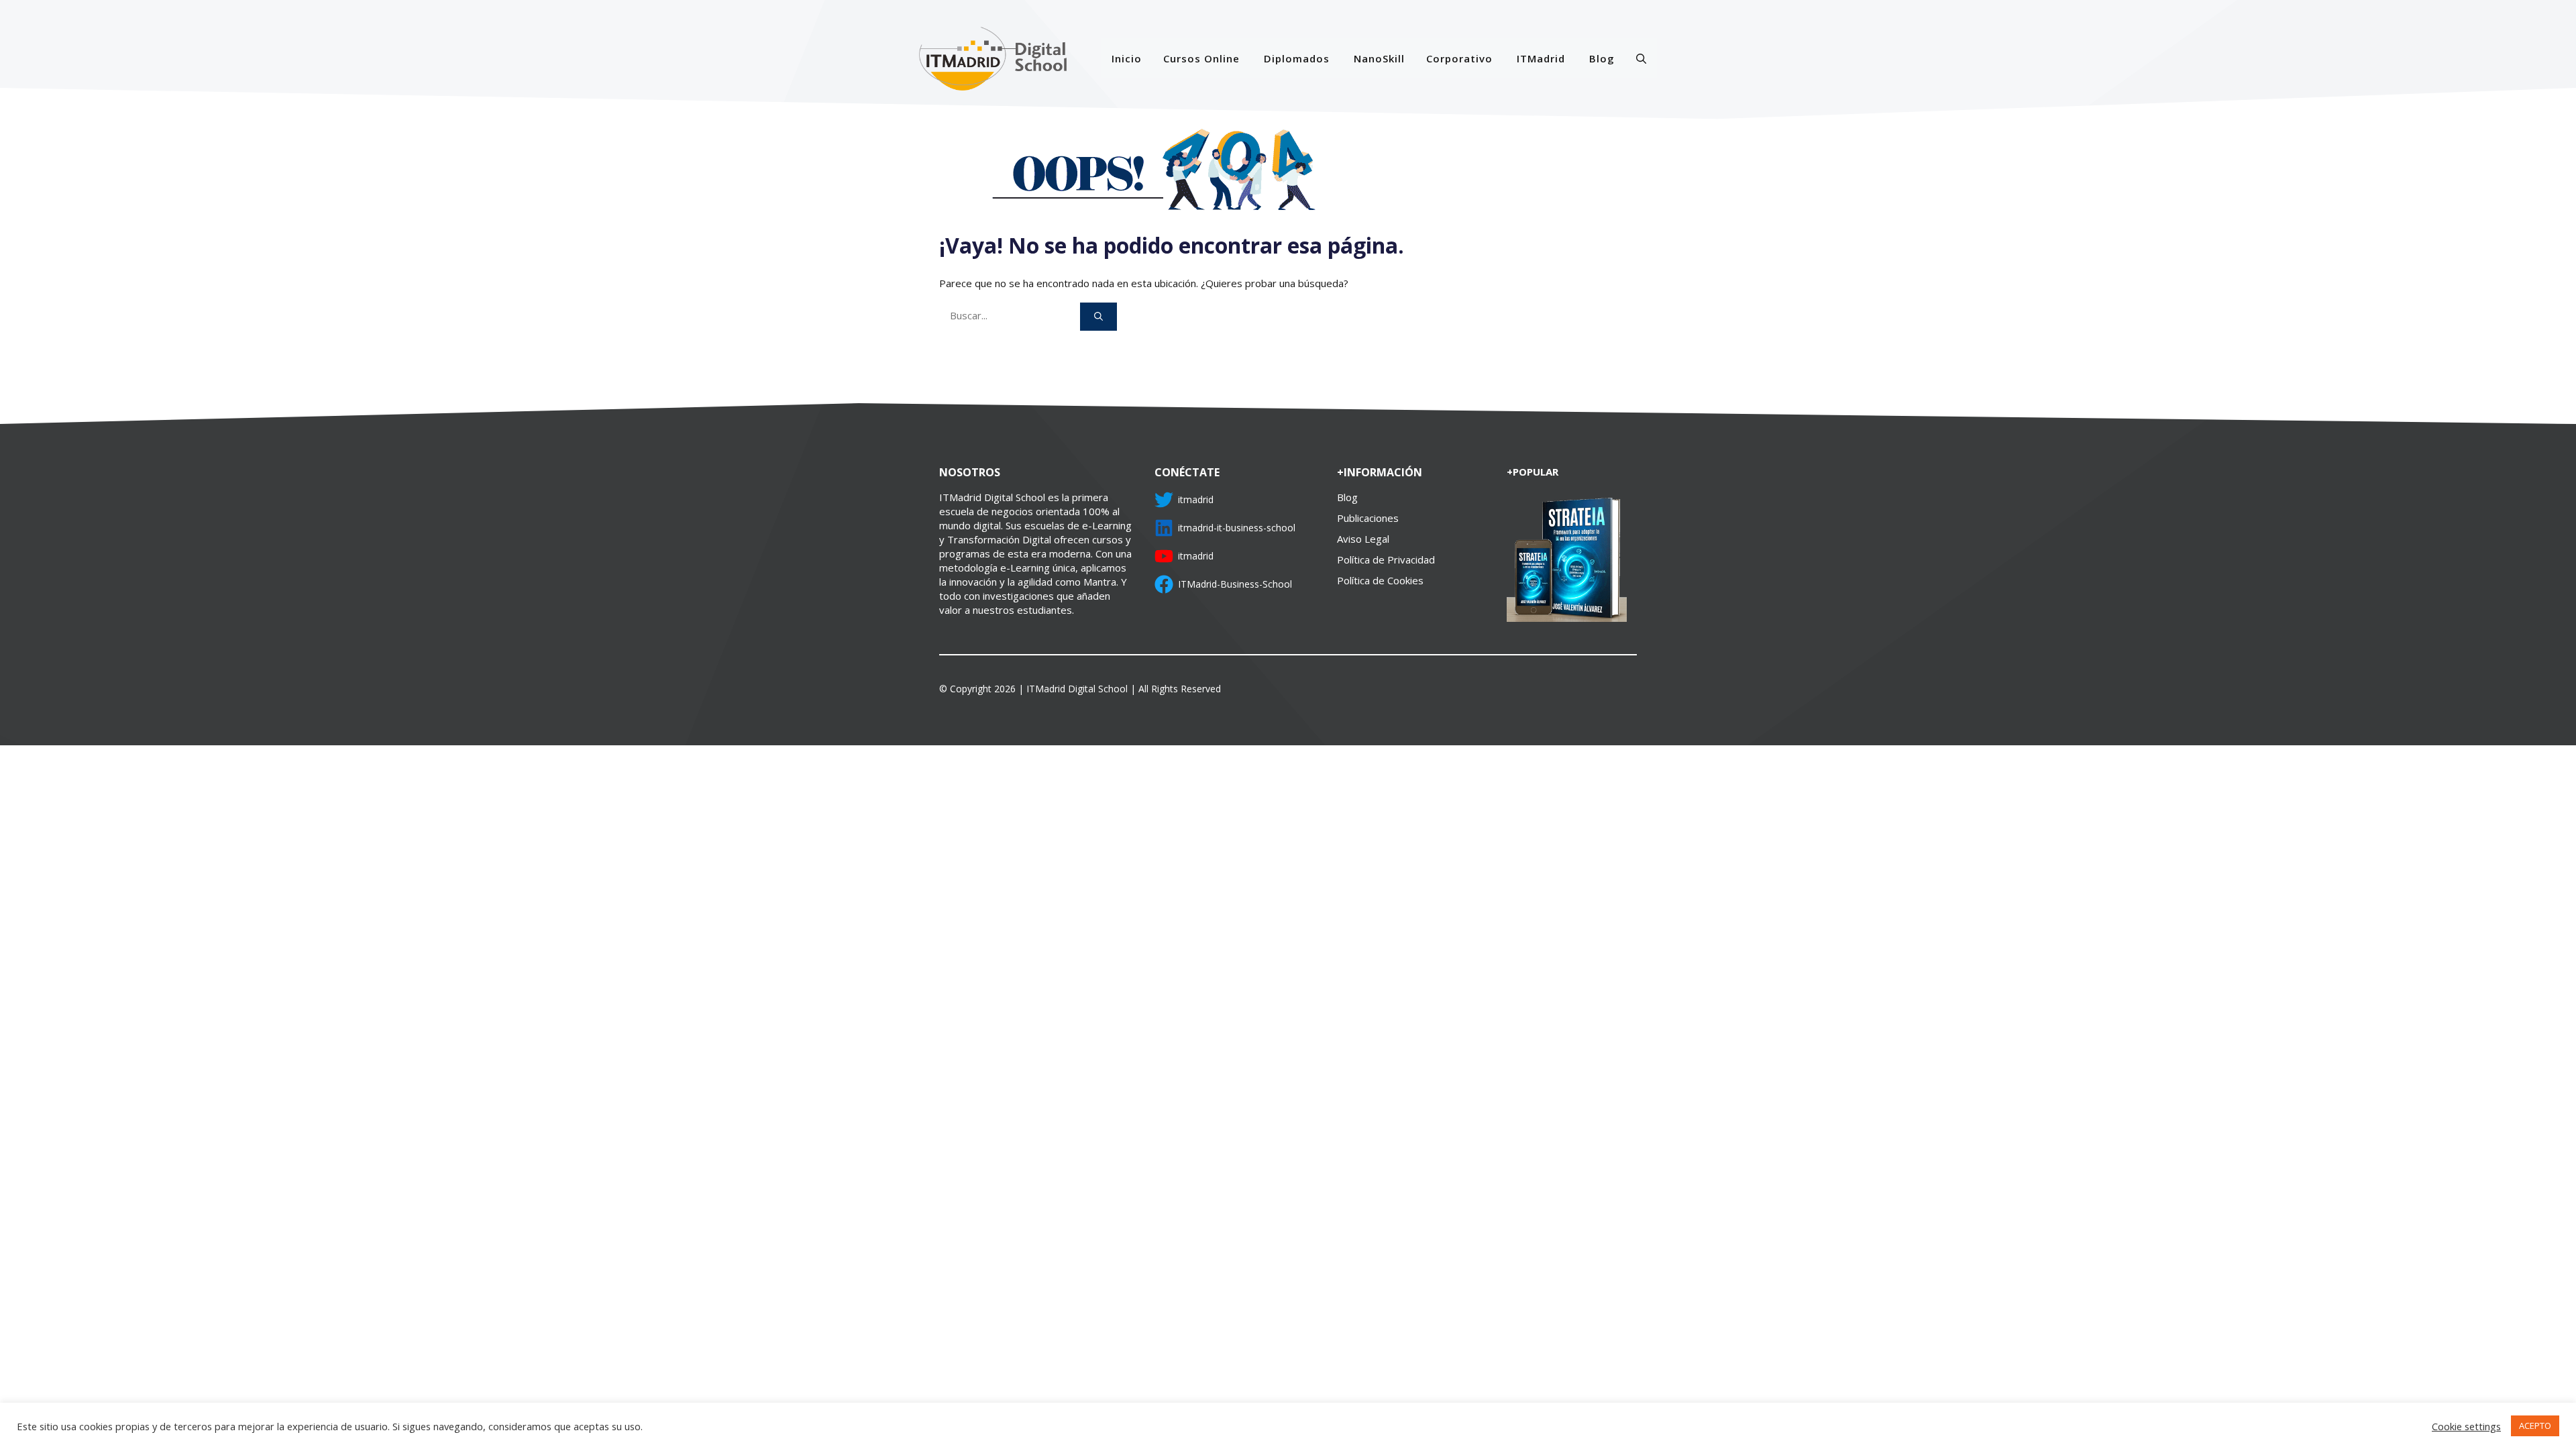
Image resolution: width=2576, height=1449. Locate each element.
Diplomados (1297, 58)
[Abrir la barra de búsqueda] (1641, 58)
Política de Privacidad (1386, 559)
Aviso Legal (1363, 539)
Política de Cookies (1380, 580)
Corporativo (1459, 58)
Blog (1602, 58)
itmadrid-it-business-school (1237, 528)
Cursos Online (1201, 58)
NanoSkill (1379, 58)
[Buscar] (1098, 317)
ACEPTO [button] (2535, 1426)
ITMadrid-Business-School (1235, 584)
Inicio (1127, 58)
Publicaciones (1368, 518)
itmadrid (1196, 499)
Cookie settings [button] (2466, 1426)
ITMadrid (1541, 58)
